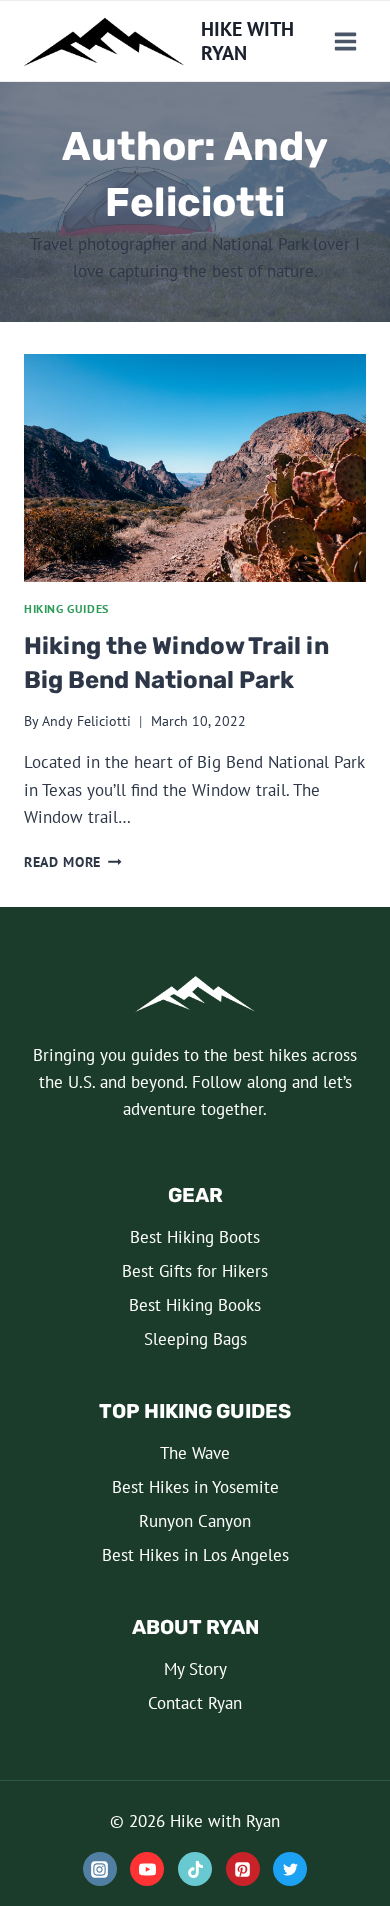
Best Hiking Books (195, 1305)
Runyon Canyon (195, 1521)
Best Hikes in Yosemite (195, 1487)
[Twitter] (290, 1869)
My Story (195, 1669)
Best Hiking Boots (195, 1237)
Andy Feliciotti (86, 721)
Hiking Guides (66, 608)
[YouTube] (147, 1869)
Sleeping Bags (195, 1339)
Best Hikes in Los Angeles (195, 1555)
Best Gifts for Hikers (195, 1271)
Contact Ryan (195, 1703)
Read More (73, 862)
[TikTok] (195, 1869)
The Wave (195, 1453)
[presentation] (195, 468)
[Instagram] (100, 1869)
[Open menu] (345, 41)
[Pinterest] (243, 1869)
